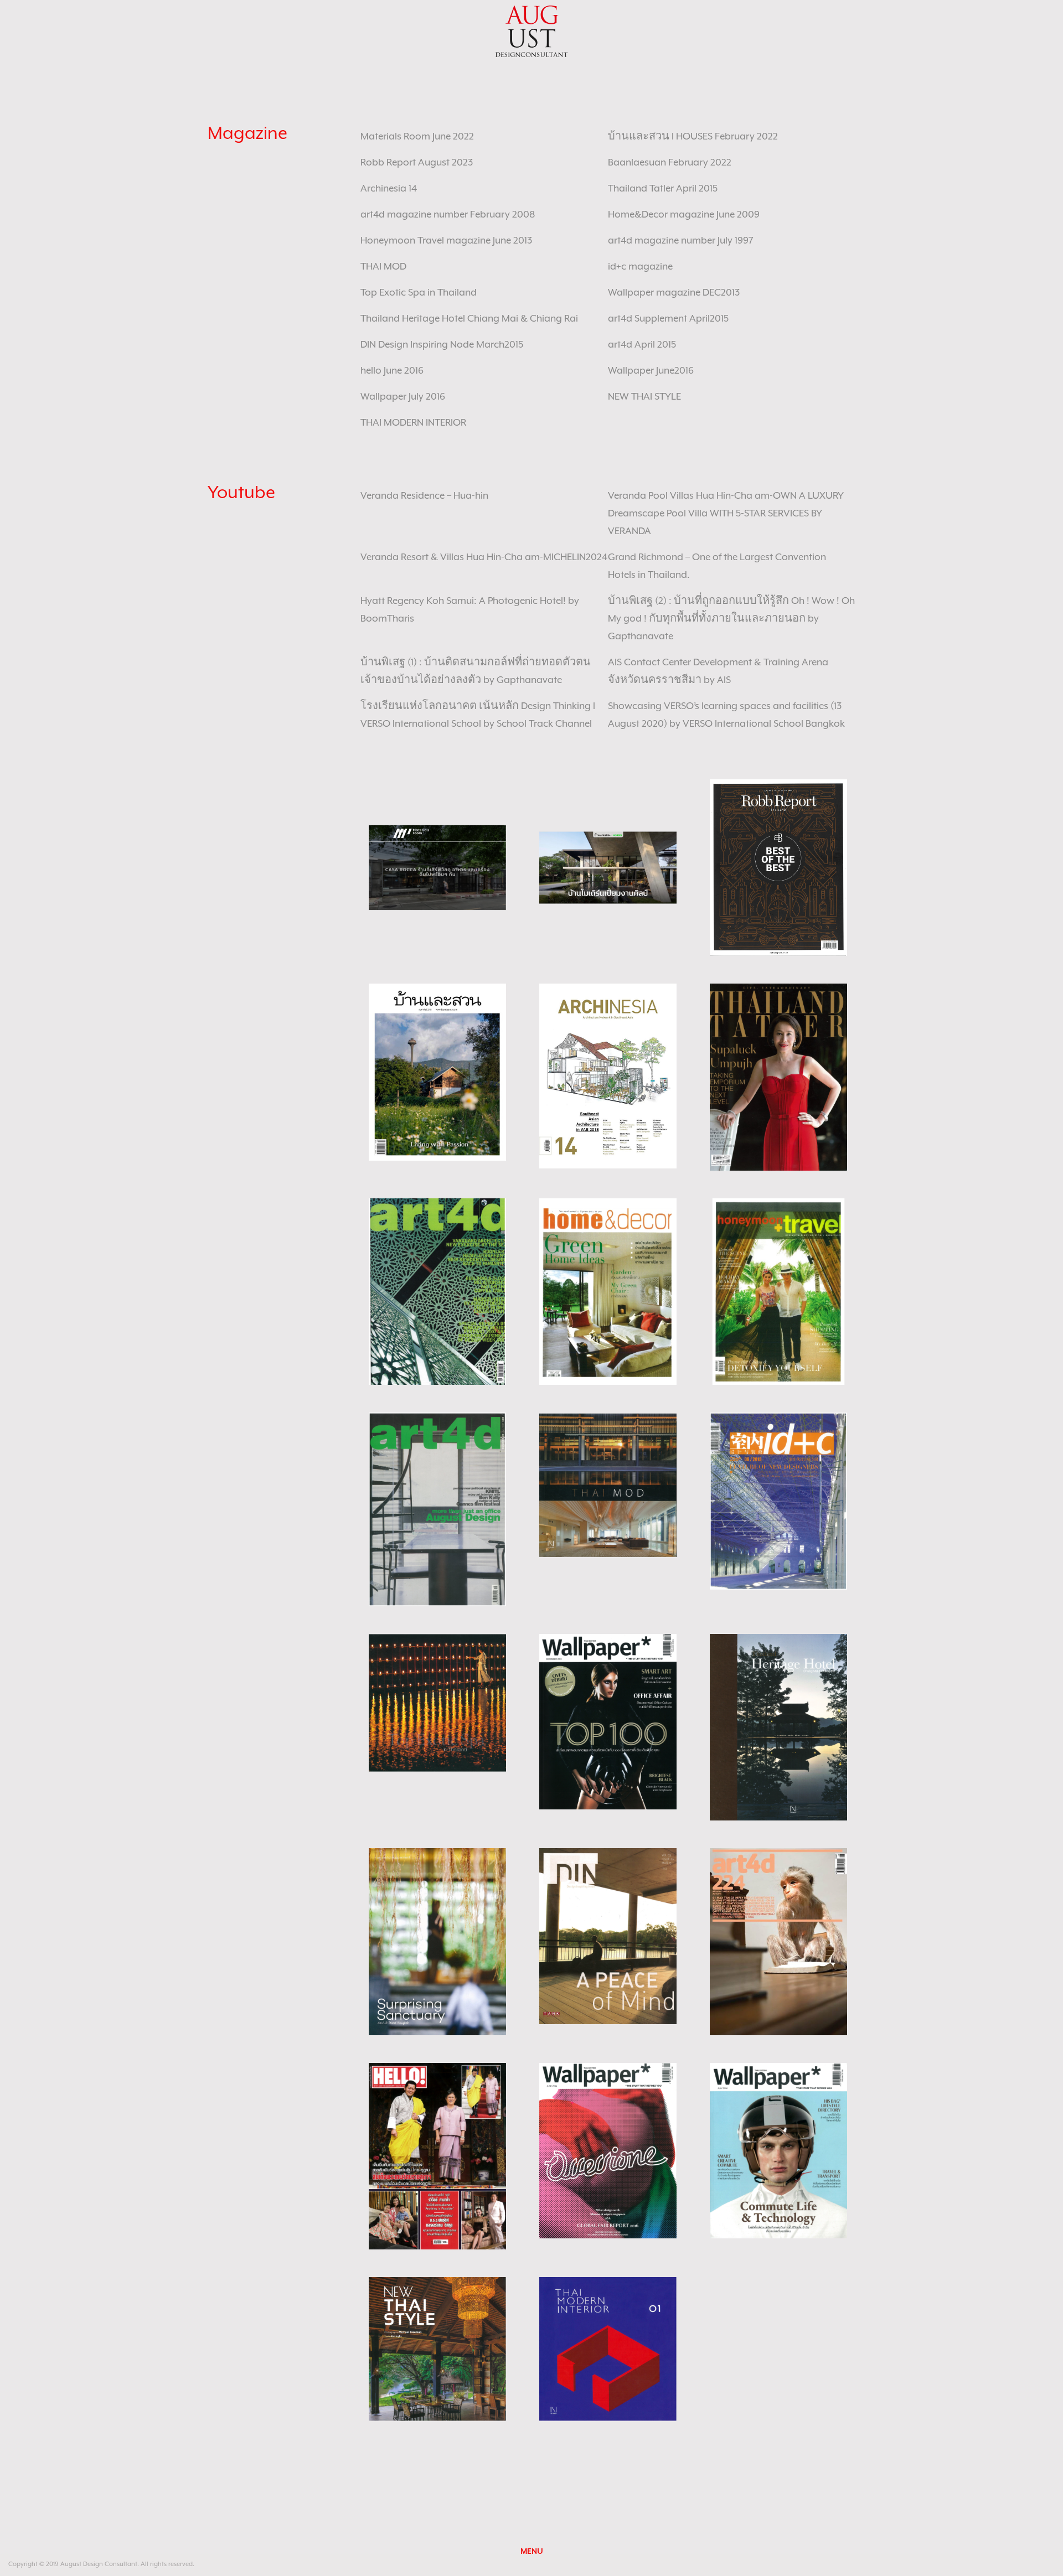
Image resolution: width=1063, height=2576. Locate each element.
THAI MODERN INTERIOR (413, 422)
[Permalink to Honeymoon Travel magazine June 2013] (778, 1291)
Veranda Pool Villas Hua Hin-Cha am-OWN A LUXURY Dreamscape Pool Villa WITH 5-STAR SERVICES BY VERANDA (726, 513)
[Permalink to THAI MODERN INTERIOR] (608, 2348)
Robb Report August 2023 (417, 162)
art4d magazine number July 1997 (681, 240)
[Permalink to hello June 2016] (437, 2155)
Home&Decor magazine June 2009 (684, 214)
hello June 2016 (392, 370)
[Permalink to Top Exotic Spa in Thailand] (437, 1702)
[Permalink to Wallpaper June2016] (608, 2150)
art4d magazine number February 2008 (448, 214)
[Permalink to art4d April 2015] (778, 1941)
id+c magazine (640, 266)
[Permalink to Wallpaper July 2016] (778, 2150)
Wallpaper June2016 (651, 370)
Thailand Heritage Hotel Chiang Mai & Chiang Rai (469, 318)
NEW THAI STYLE (644, 396)
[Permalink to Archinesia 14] (608, 1075)
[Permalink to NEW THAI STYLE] (437, 2348)
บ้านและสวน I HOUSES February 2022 (693, 136)
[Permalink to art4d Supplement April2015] (437, 1941)
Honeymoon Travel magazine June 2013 (446, 240)
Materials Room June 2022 (417, 136)
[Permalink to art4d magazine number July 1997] (437, 1508)
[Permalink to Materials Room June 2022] (437, 867)
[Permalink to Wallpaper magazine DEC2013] (608, 1721)
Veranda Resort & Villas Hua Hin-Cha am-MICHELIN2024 (484, 557)
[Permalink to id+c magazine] (778, 1500)
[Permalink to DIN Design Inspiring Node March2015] (608, 1935)
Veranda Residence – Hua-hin (424, 495)
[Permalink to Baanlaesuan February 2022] (437, 1072)
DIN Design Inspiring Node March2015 (442, 344)
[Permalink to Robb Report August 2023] (778, 867)
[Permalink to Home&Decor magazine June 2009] (608, 1291)
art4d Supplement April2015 (668, 318)
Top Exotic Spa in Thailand (419, 292)
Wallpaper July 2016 (403, 396)
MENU (532, 2551)
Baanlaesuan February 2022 (670, 162)
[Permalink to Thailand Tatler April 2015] (778, 1076)
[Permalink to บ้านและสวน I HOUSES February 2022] (608, 867)
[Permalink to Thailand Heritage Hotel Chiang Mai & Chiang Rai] (778, 1726)
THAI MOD (383, 266)
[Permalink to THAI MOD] (608, 1484)
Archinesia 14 (389, 188)
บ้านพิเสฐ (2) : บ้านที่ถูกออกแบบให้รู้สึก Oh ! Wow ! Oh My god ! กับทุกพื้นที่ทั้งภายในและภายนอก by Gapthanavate (731, 618)
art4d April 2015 (642, 344)
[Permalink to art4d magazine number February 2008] (437, 1291)
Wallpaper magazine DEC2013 (674, 292)
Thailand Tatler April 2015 (663, 188)
